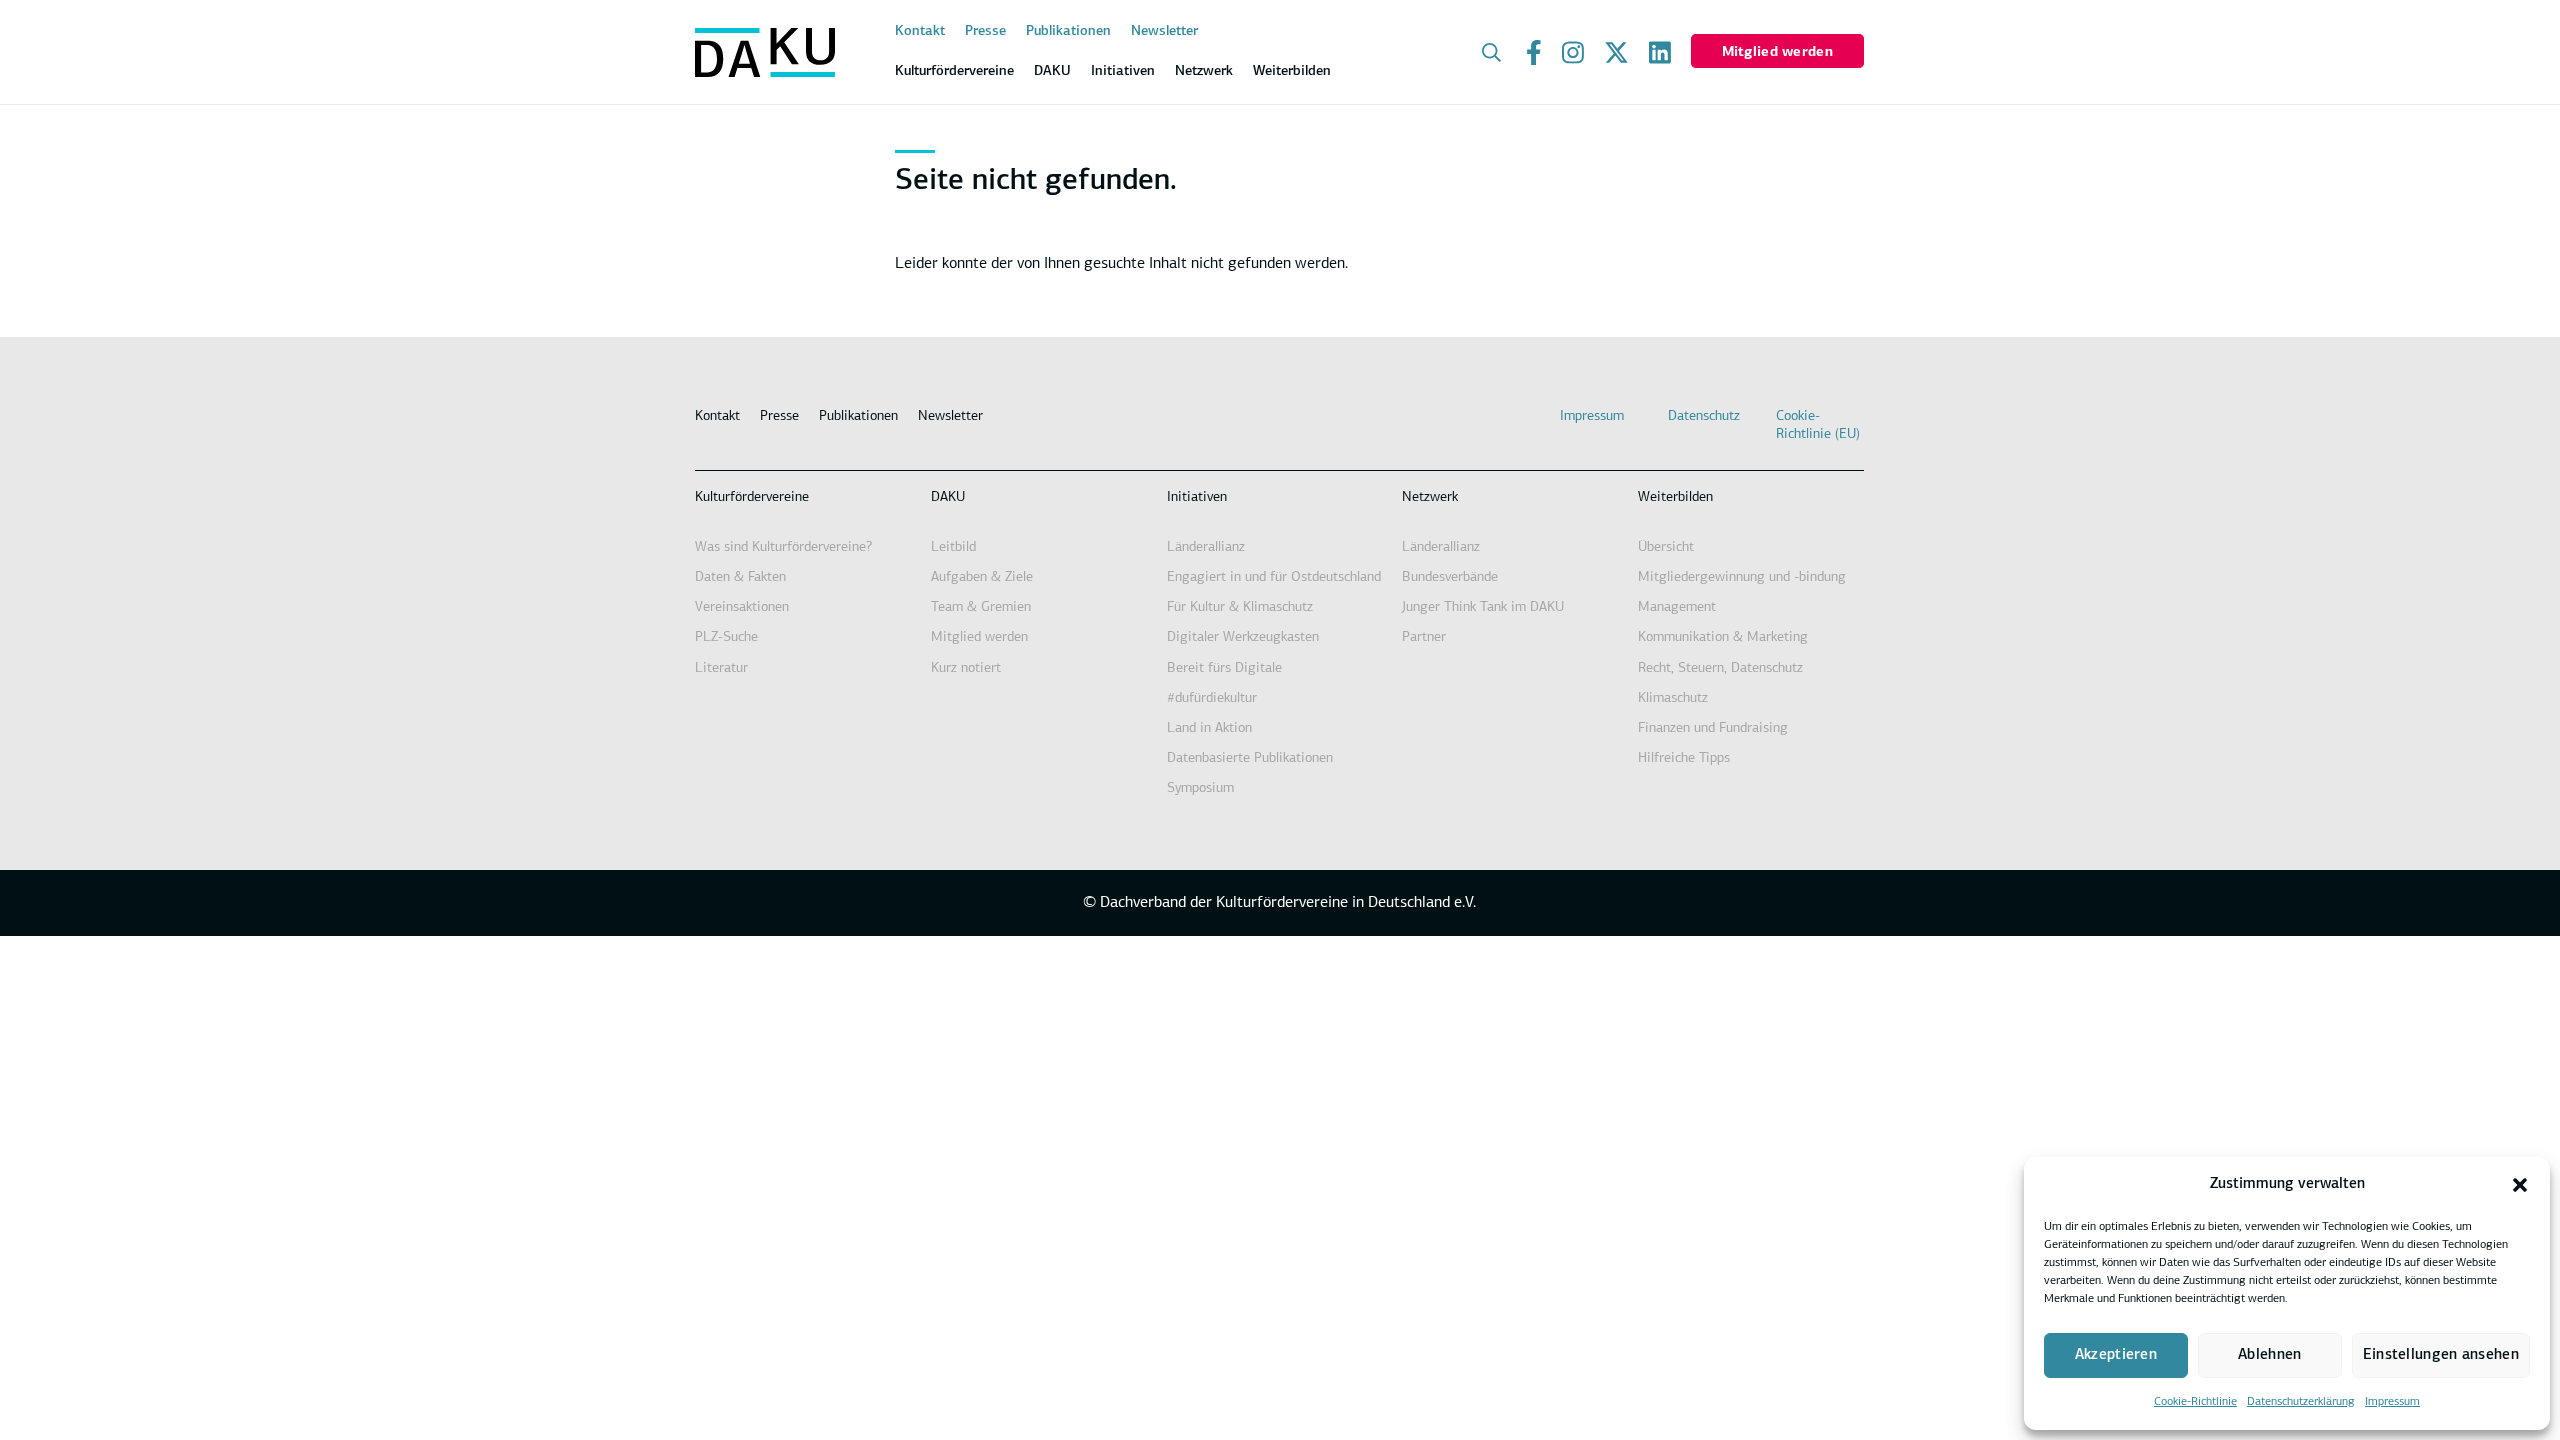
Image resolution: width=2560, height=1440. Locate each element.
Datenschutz (1704, 416)
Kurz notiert (966, 668)
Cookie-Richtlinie (2195, 1402)
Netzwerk (1430, 497)
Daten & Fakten (740, 577)
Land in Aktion (1209, 728)
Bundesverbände (1450, 577)
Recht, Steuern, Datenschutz (1720, 668)
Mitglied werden (1777, 52)
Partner (1424, 637)
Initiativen (1197, 497)
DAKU (948, 497)
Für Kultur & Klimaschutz (1240, 607)
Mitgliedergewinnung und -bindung (1742, 577)
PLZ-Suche (726, 637)
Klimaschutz (1673, 698)
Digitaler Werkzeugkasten (1243, 637)
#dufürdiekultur (1212, 698)
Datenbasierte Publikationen (1250, 758)
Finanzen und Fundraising (1713, 728)
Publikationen (1068, 31)
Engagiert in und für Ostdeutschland (1274, 577)
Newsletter (1164, 31)
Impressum (2392, 1402)
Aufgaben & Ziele (982, 577)
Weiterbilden (1675, 497)
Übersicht (1666, 547)
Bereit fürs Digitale (1224, 668)
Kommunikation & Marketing (1723, 637)
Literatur (721, 668)
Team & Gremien (981, 607)
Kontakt (920, 31)
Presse (985, 31)
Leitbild (953, 547)
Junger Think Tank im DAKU (1483, 607)
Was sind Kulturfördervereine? (783, 547)
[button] (2520, 1185)
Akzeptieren (2116, 1355)
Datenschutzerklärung (2301, 1402)
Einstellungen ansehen (2441, 1355)
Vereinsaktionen (742, 607)
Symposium (1200, 788)
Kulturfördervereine (752, 497)
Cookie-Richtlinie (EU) (1818, 425)
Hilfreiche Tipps (1684, 758)
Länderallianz (1206, 547)
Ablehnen (2269, 1355)
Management (1677, 607)
